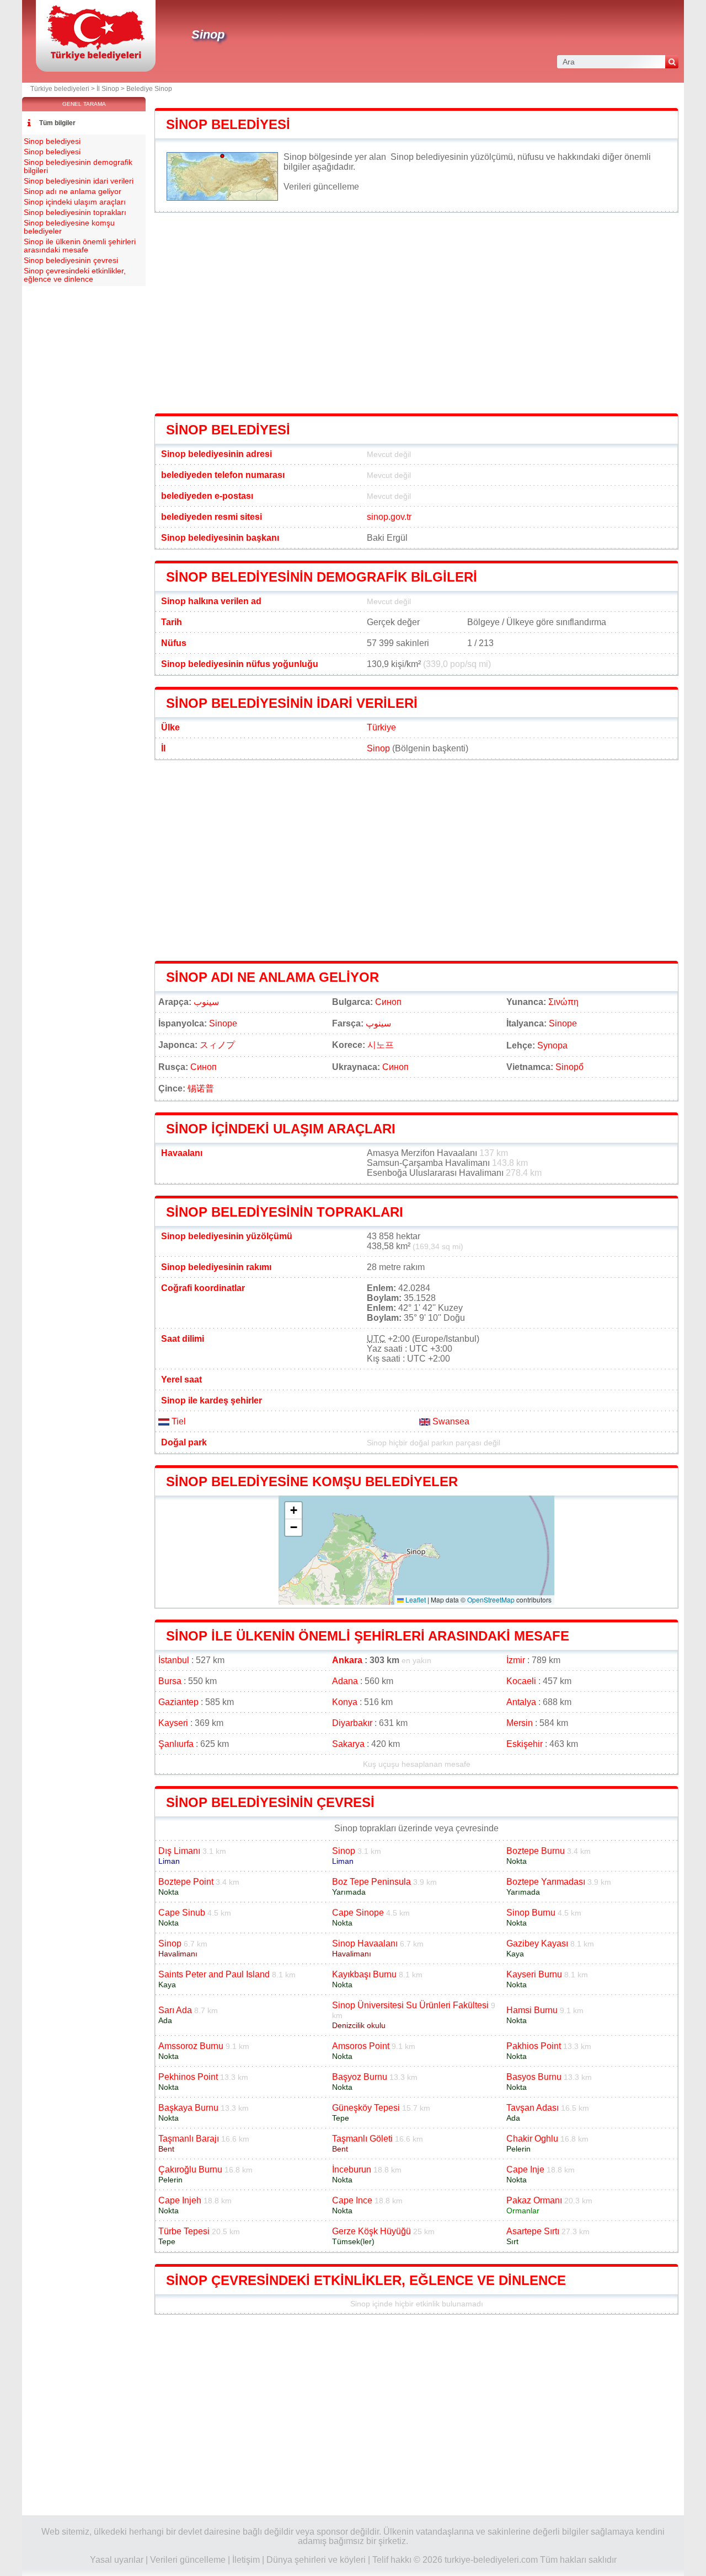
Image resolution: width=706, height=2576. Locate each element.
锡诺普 (201, 1088)
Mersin (520, 1723)
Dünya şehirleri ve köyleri (316, 2560)
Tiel (178, 1421)
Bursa (170, 1681)
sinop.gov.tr (389, 517)
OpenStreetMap (491, 1599)
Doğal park (184, 1442)
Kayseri (173, 1723)
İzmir (516, 1660)
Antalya (521, 1702)
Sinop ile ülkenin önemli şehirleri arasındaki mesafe (368, 1636)
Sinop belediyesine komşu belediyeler (312, 1481)
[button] (293, 1511)
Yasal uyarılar (117, 2560)
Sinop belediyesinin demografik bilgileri (322, 577)
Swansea (450, 1421)
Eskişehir (525, 1744)
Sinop (208, 34)
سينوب (206, 1002)
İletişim (246, 2560)
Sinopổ (569, 1067)
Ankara (347, 1660)
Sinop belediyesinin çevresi (270, 1802)
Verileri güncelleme (321, 187)
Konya (345, 1702)
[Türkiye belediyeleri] (96, 58)
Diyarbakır (352, 1723)
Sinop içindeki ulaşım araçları (281, 1129)
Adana (345, 1681)
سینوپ (378, 1023)
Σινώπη (563, 1002)
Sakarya (348, 1744)
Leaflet (415, 1599)
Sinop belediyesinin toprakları (285, 1212)
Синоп (388, 1002)
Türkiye (381, 727)
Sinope (223, 1023)
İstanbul (174, 1660)
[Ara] (672, 62)
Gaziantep (178, 1702)
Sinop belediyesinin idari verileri (292, 703)
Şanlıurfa (176, 1744)
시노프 (381, 1045)
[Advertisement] (416, 313)
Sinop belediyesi (228, 124)
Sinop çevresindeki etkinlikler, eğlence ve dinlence (366, 2280)
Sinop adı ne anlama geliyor (272, 977)
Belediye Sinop (149, 89)
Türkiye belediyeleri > (63, 89)
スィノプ (217, 1045)
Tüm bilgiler (57, 123)
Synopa (552, 1045)
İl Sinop (108, 89)
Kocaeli (521, 1681)
